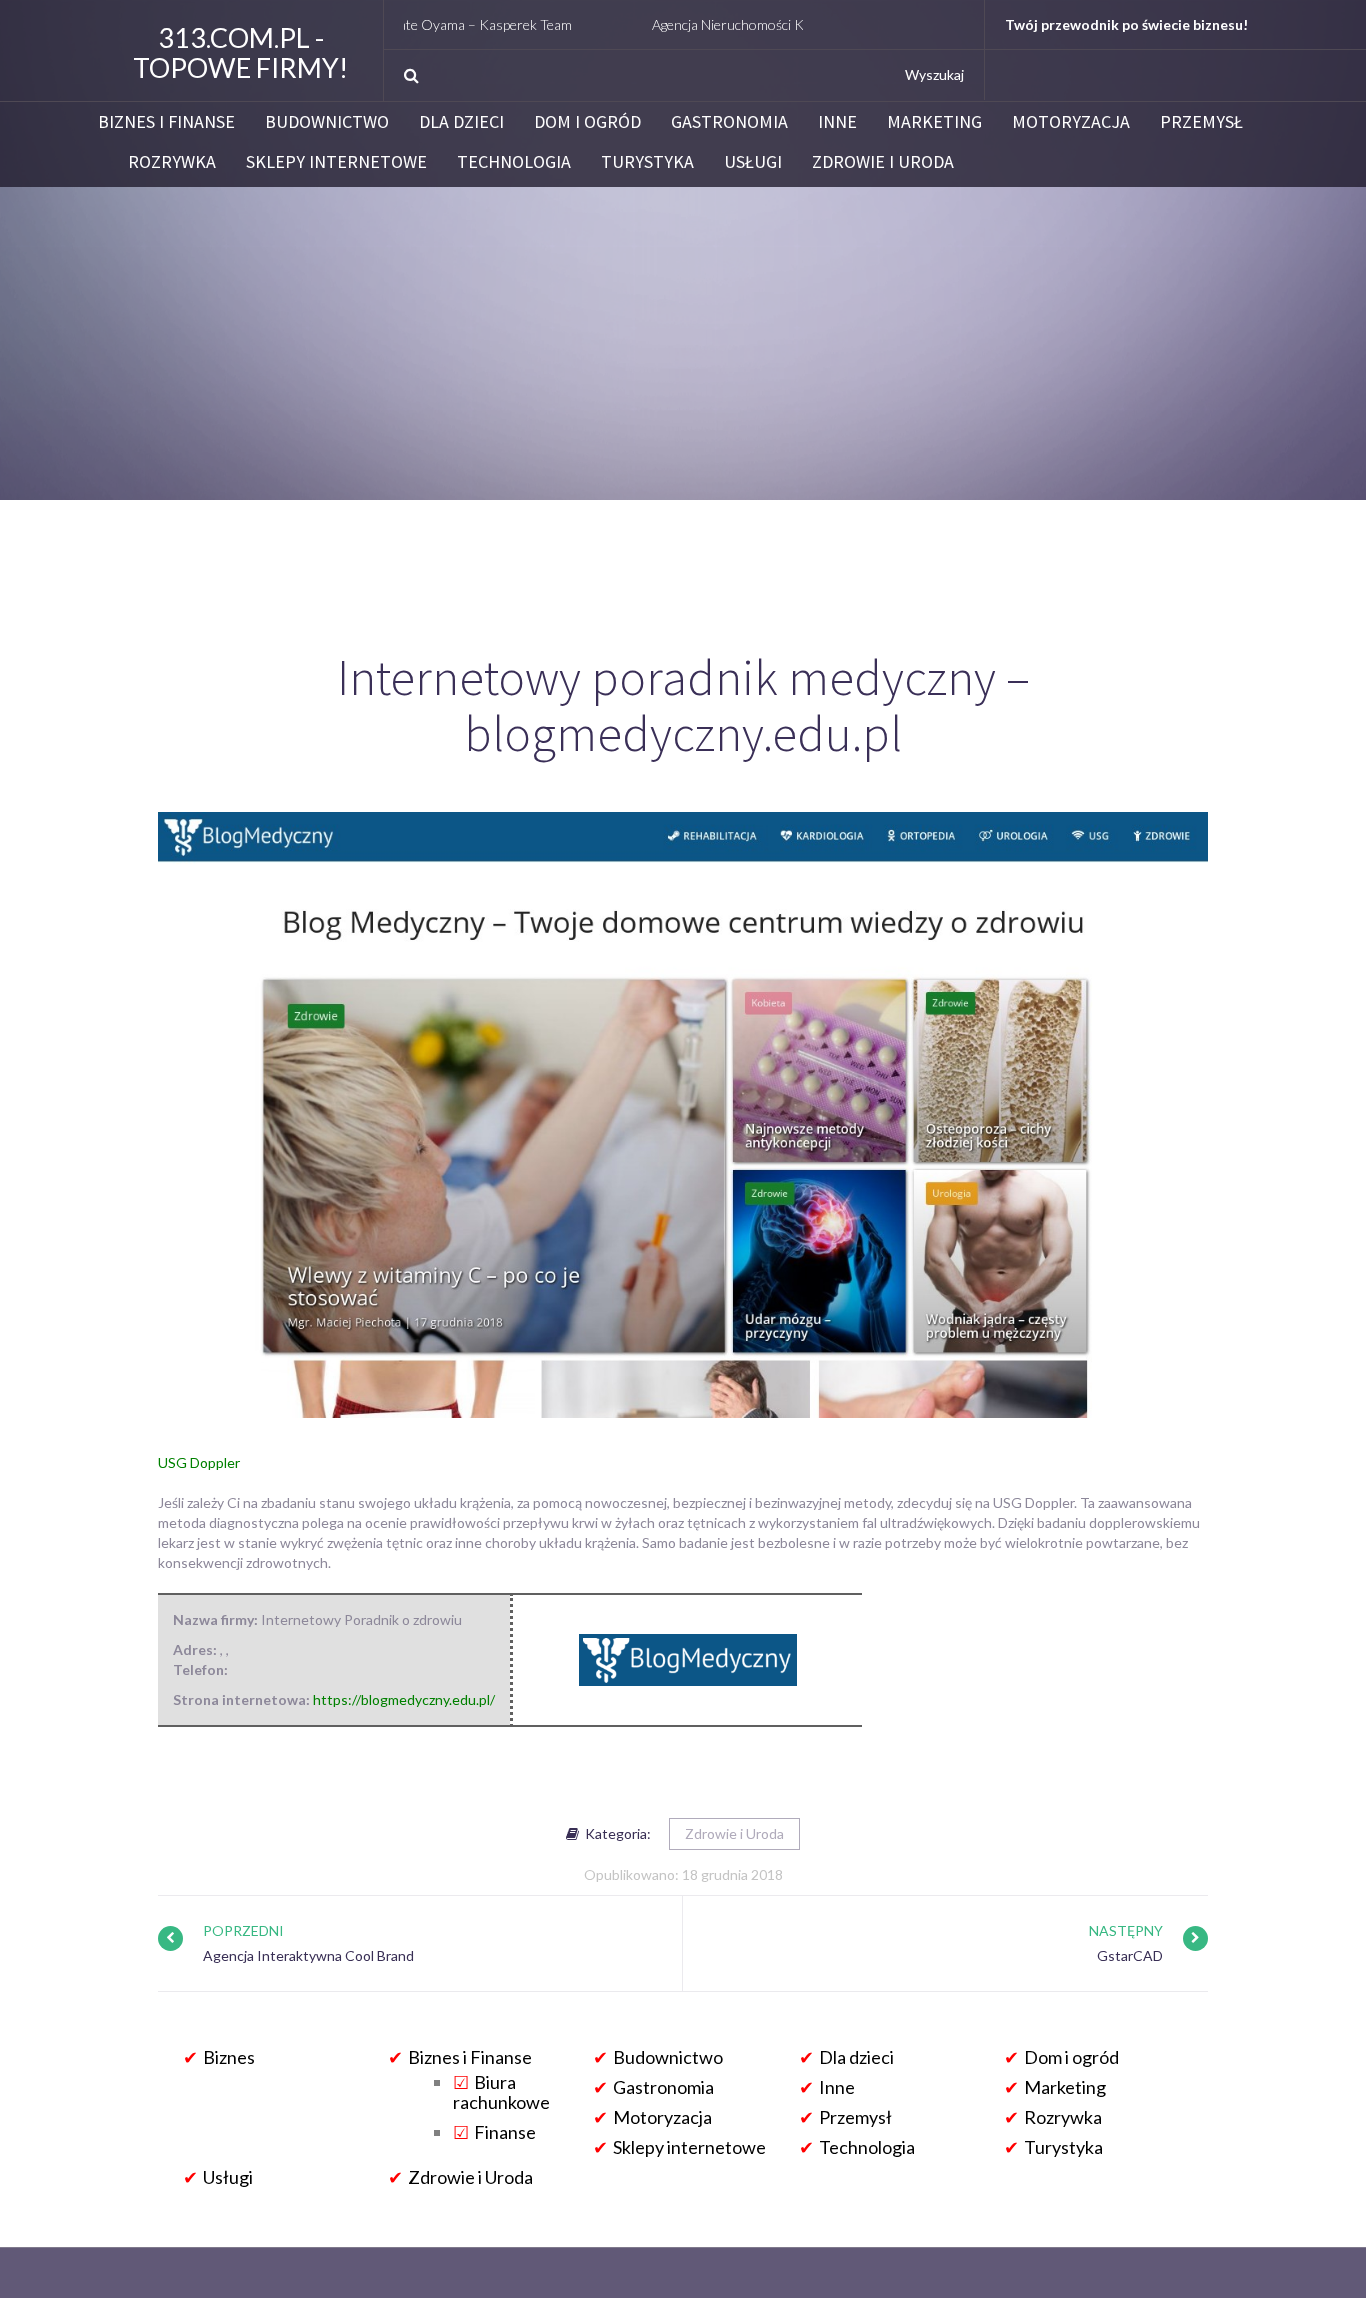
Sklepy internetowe (336, 162)
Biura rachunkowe (501, 2092)
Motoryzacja (1071, 122)
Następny (1126, 1930)
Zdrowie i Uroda (883, 162)
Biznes (229, 2057)
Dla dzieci (461, 122)
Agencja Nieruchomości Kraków (672, 24)
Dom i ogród (587, 122)
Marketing (934, 122)
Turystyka (647, 162)
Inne (837, 122)
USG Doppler (199, 1462)
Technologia (514, 162)
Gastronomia (729, 122)
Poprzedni (243, 1930)
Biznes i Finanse (166, 122)
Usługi (753, 162)
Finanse (505, 2132)
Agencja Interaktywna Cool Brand (308, 1955)
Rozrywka (172, 162)
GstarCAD (1130, 1955)
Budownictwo (327, 122)
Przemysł (1201, 122)
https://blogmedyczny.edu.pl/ (404, 1699)
